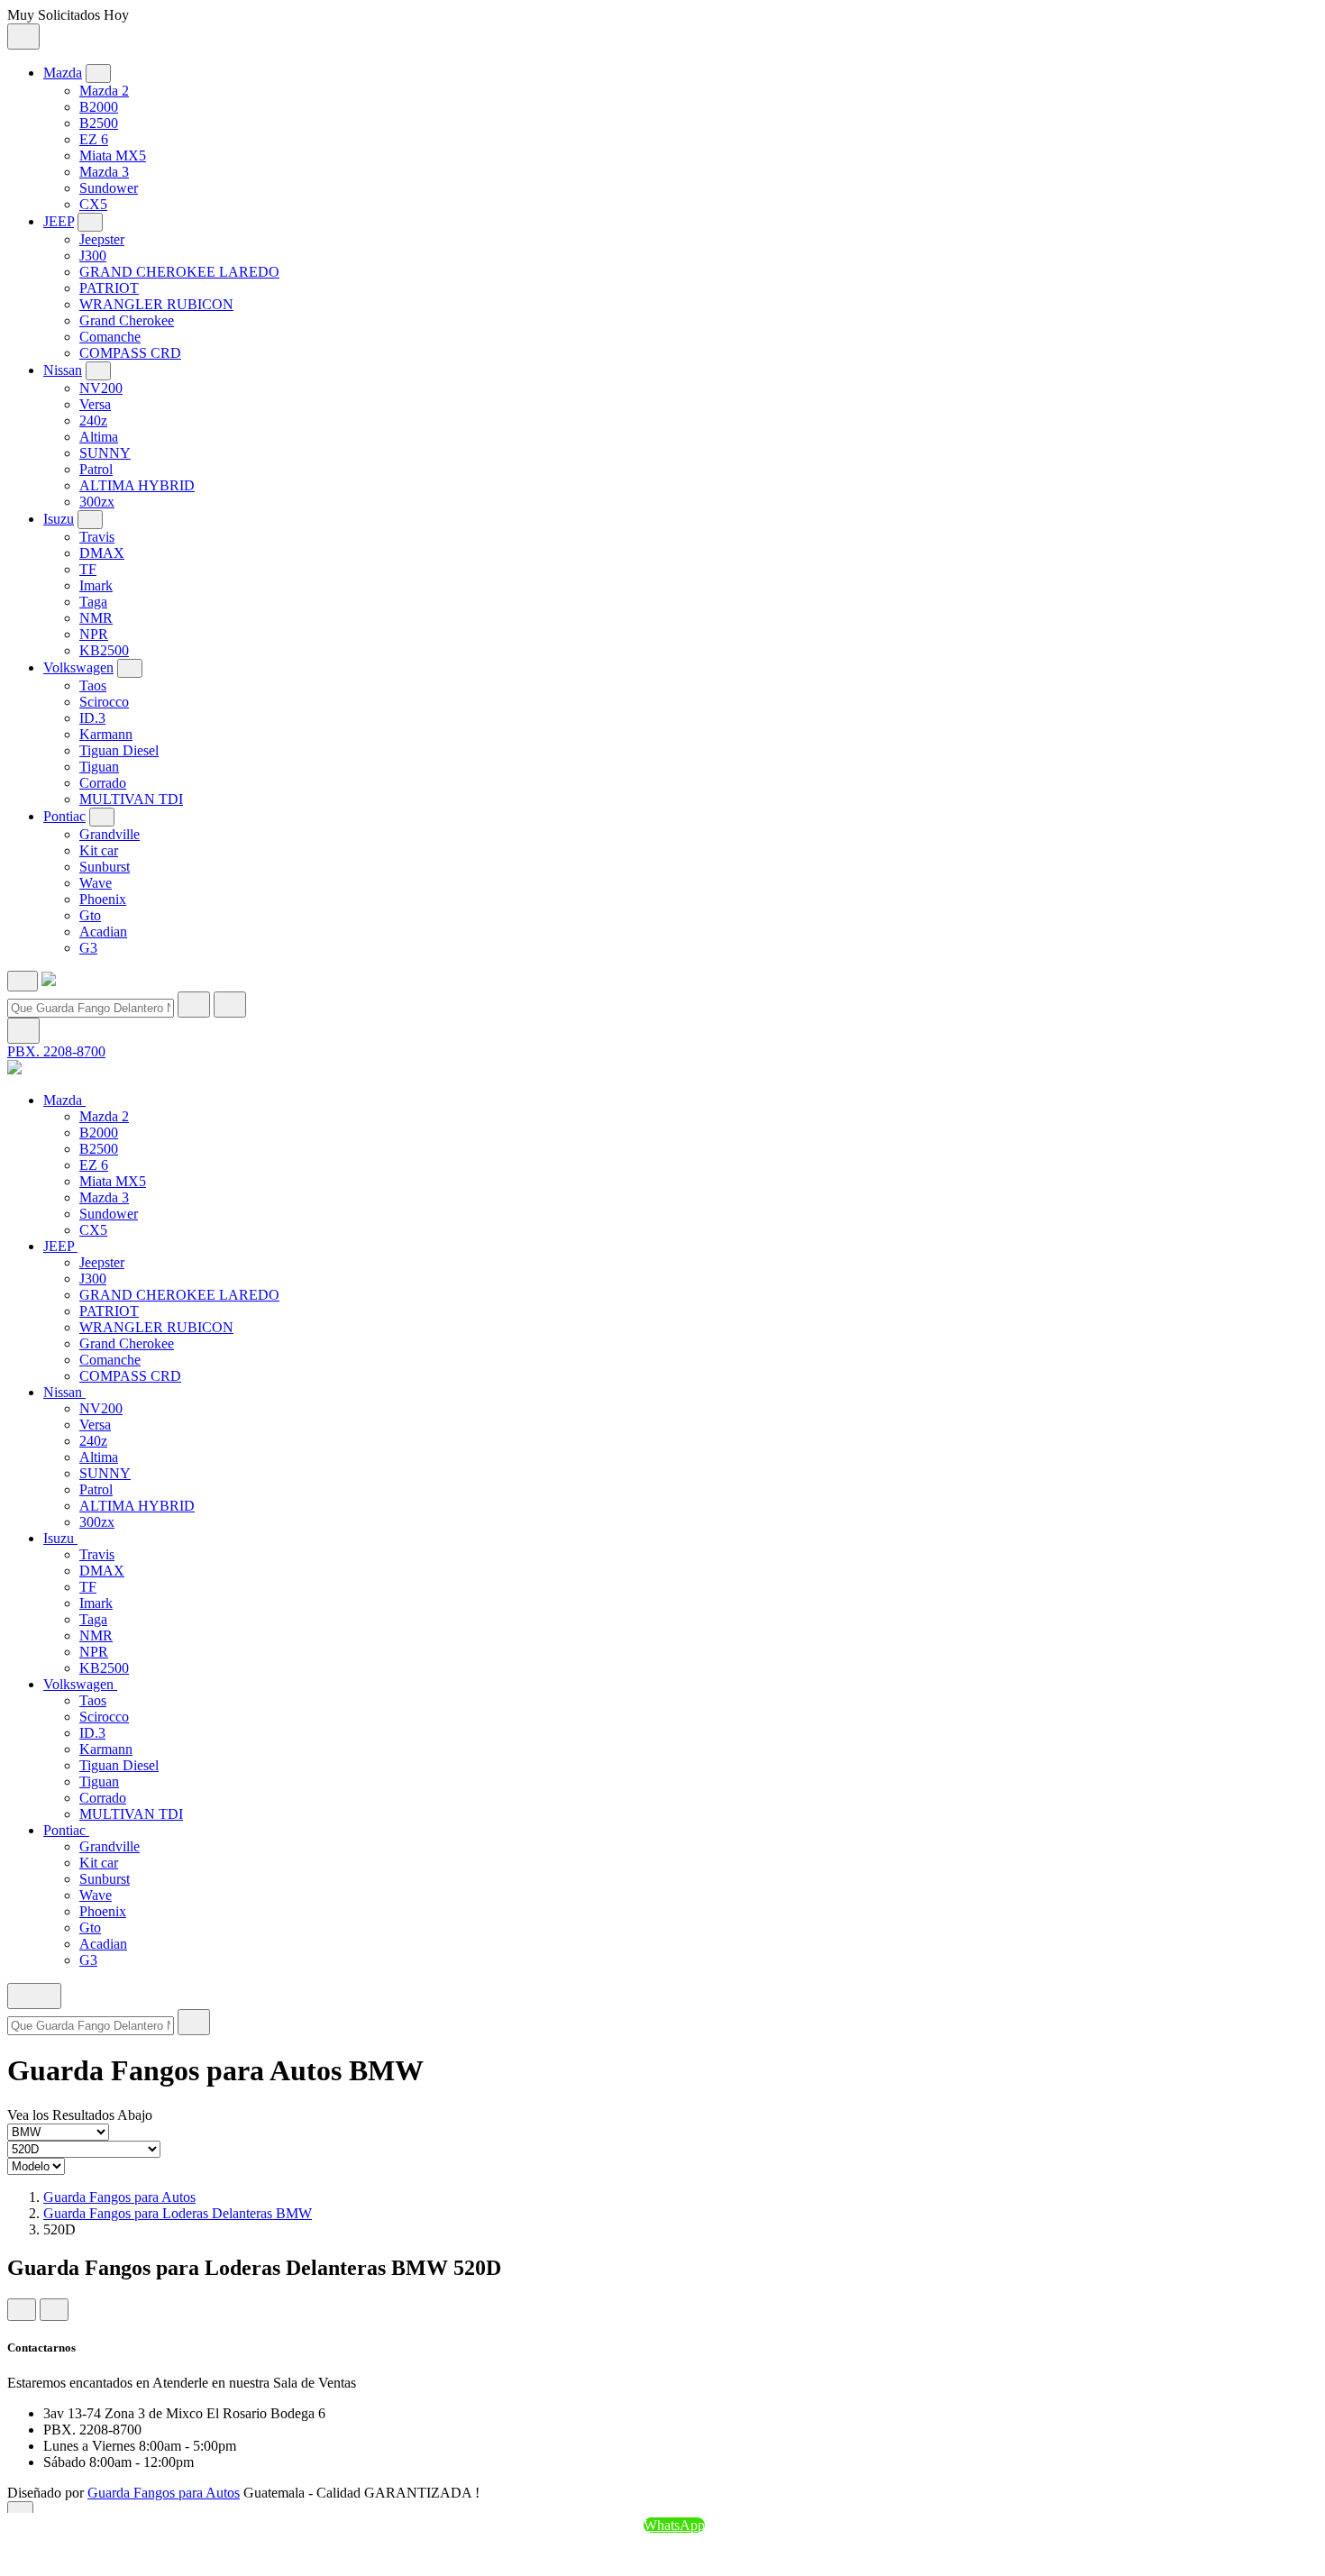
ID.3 (92, 718)
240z (93, 420)
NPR (94, 634)
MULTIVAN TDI (131, 799)
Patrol (96, 469)
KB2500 (104, 650)
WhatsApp (674, 2525)
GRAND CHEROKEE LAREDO (179, 272)
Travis (97, 537)
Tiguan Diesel (119, 750)
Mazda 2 (104, 91)
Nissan (63, 370)
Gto (90, 915)
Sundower (109, 188)
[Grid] (22, 2310)
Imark (96, 585)
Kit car (99, 850)
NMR (96, 618)
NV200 (101, 388)
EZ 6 (94, 139)
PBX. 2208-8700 (56, 1051)
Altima (99, 437)
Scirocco (104, 702)
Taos (93, 685)
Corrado (103, 783)
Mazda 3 (104, 172)
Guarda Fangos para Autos (119, 2197)
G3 (88, 948)
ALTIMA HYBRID (137, 485)
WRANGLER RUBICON (156, 304)
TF (88, 569)
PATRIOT (109, 288)
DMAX (102, 553)
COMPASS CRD (130, 353)
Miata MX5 (113, 155)
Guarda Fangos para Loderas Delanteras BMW (178, 2213)
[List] (54, 2310)
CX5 (93, 204)
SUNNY (105, 453)
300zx (97, 502)
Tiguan (99, 767)
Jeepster (102, 239)
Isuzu (59, 519)
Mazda (63, 73)
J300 (93, 256)
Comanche (110, 337)
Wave (96, 883)
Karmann (106, 734)
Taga (93, 602)
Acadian (103, 932)
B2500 (99, 123)
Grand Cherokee (127, 320)
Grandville (110, 834)
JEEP (59, 221)
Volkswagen (78, 667)
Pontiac (64, 816)
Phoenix (103, 899)
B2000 (99, 107)
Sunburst (105, 867)
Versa (95, 404)
